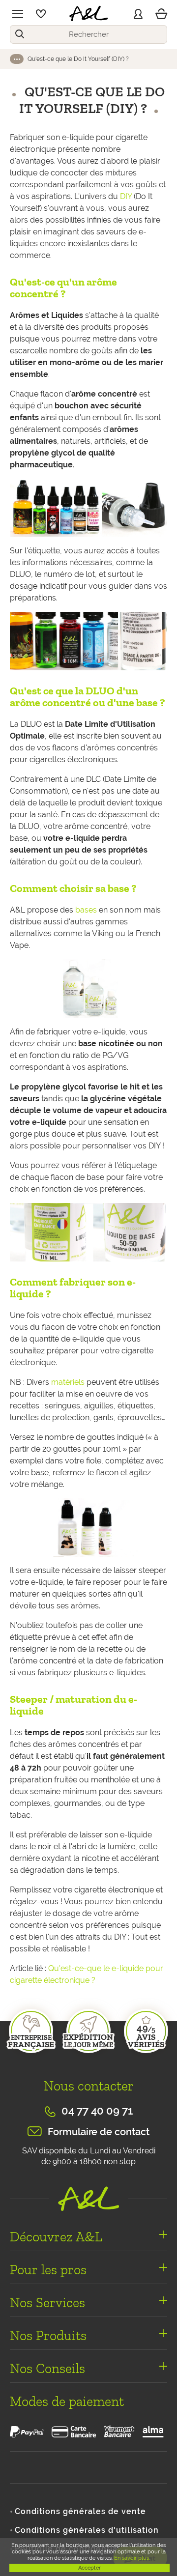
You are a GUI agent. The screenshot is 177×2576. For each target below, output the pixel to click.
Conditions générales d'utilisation (87, 2530)
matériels (68, 1382)
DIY (126, 196)
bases (86, 910)
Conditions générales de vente (80, 2511)
